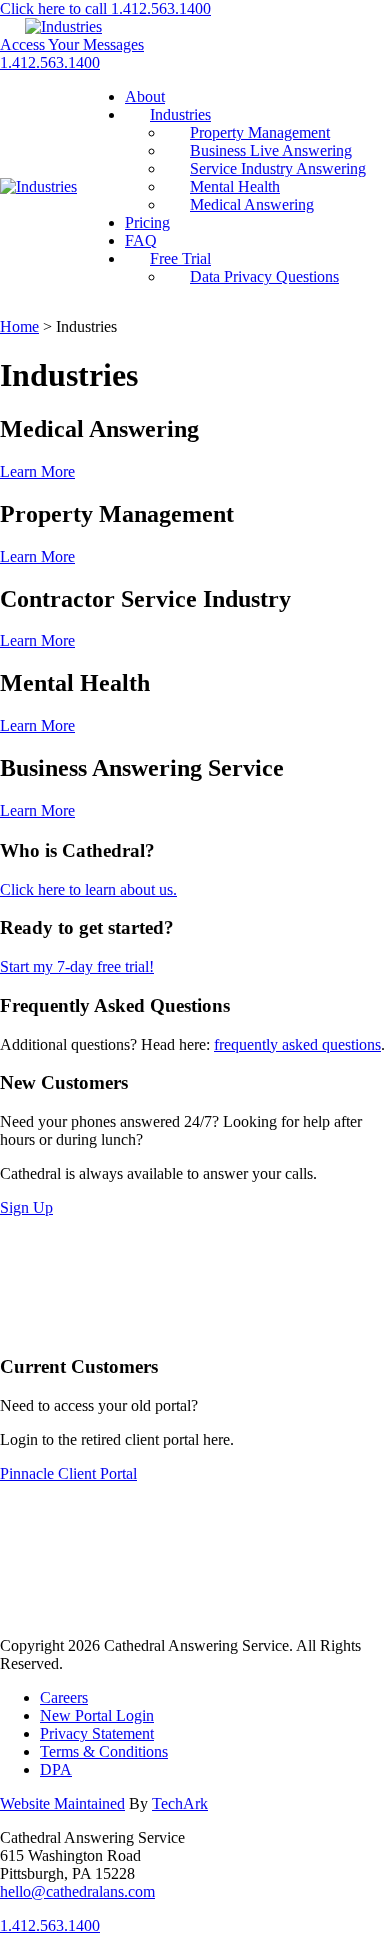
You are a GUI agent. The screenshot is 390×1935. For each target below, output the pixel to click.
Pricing (147, 222)
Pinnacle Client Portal (68, 1473)
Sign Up (26, 1207)
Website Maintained (62, 1803)
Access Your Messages (72, 44)
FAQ (141, 240)
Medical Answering (252, 204)
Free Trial (180, 258)
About (145, 96)
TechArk (180, 1803)
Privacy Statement (97, 1733)
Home (19, 326)
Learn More (37, 471)
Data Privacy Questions (264, 276)
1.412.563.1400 (50, 62)
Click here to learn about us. (88, 889)
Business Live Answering (271, 150)
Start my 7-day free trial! (77, 966)
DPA (56, 1769)
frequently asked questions (297, 1044)
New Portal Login (97, 1715)
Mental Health (235, 186)
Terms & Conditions (104, 1751)
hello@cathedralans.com (77, 1891)
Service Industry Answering (278, 168)
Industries (180, 114)
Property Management (260, 132)
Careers (64, 1697)
